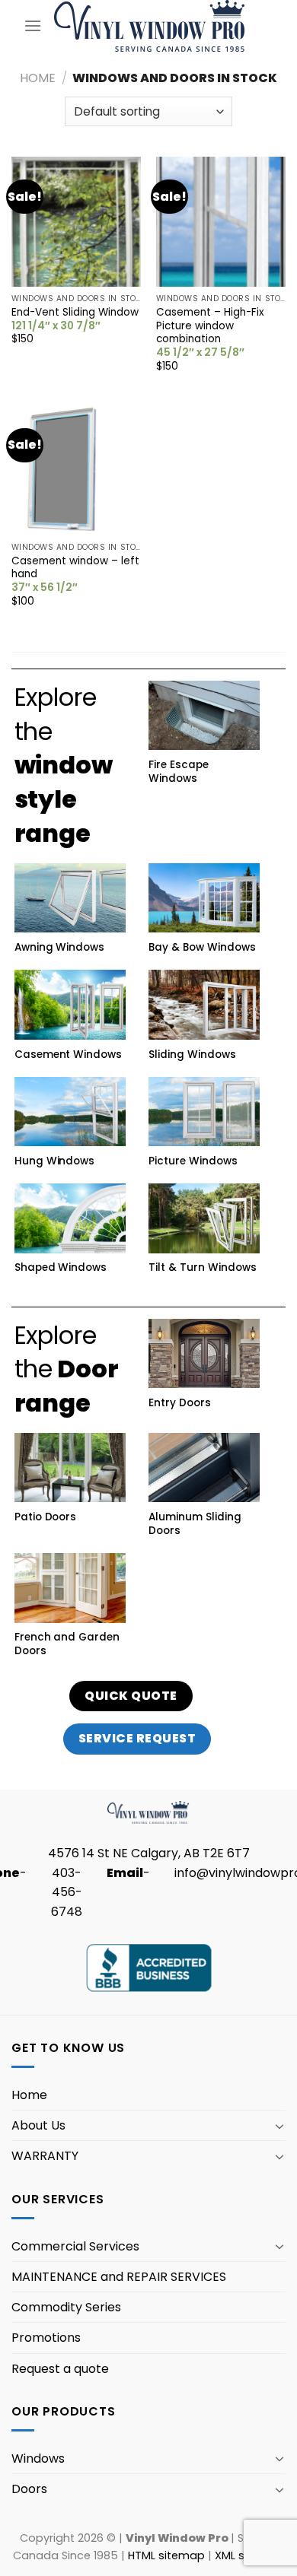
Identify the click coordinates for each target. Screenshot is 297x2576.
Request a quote (60, 2369)
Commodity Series (66, 2307)
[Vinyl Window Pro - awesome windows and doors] (150, 25)
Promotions (46, 2338)
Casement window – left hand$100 (75, 581)
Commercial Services (75, 2246)
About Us (38, 2125)
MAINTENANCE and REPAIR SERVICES (119, 2277)
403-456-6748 (67, 1892)
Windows (38, 2458)
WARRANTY (45, 2156)
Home (38, 78)
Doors (29, 2489)
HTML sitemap (166, 2555)
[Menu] (33, 25)
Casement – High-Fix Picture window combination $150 (210, 339)
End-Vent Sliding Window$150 (75, 326)
